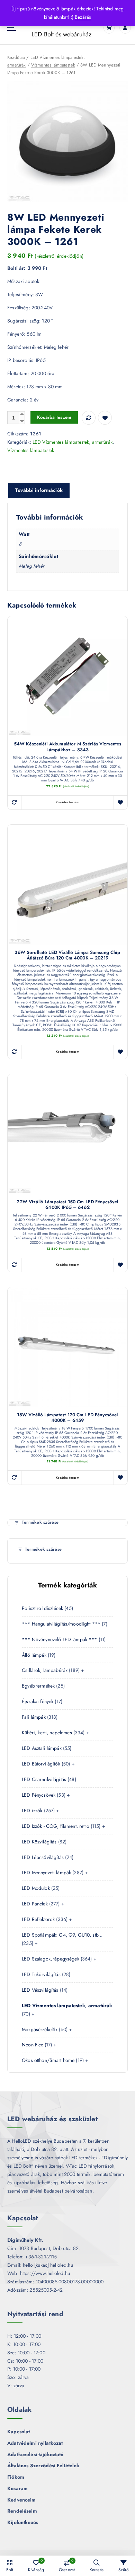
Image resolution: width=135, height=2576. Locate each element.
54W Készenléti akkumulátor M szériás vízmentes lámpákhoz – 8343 (67, 747)
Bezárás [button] (83, 17)
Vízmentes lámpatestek (53, 65)
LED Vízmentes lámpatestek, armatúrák (73, 442)
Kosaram (17, 2488)
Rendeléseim (22, 2511)
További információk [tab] (39, 490)
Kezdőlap (16, 57)
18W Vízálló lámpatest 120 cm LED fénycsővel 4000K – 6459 (67, 1418)
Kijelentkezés (23, 2522)
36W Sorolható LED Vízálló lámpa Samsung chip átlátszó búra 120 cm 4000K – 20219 (67, 955)
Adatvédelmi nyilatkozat (35, 2443)
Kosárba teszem (54, 417)
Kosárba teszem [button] (67, 802)
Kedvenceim (21, 2500)
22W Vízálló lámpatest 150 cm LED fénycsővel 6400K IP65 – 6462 (67, 1205)
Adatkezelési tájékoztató (35, 2454)
